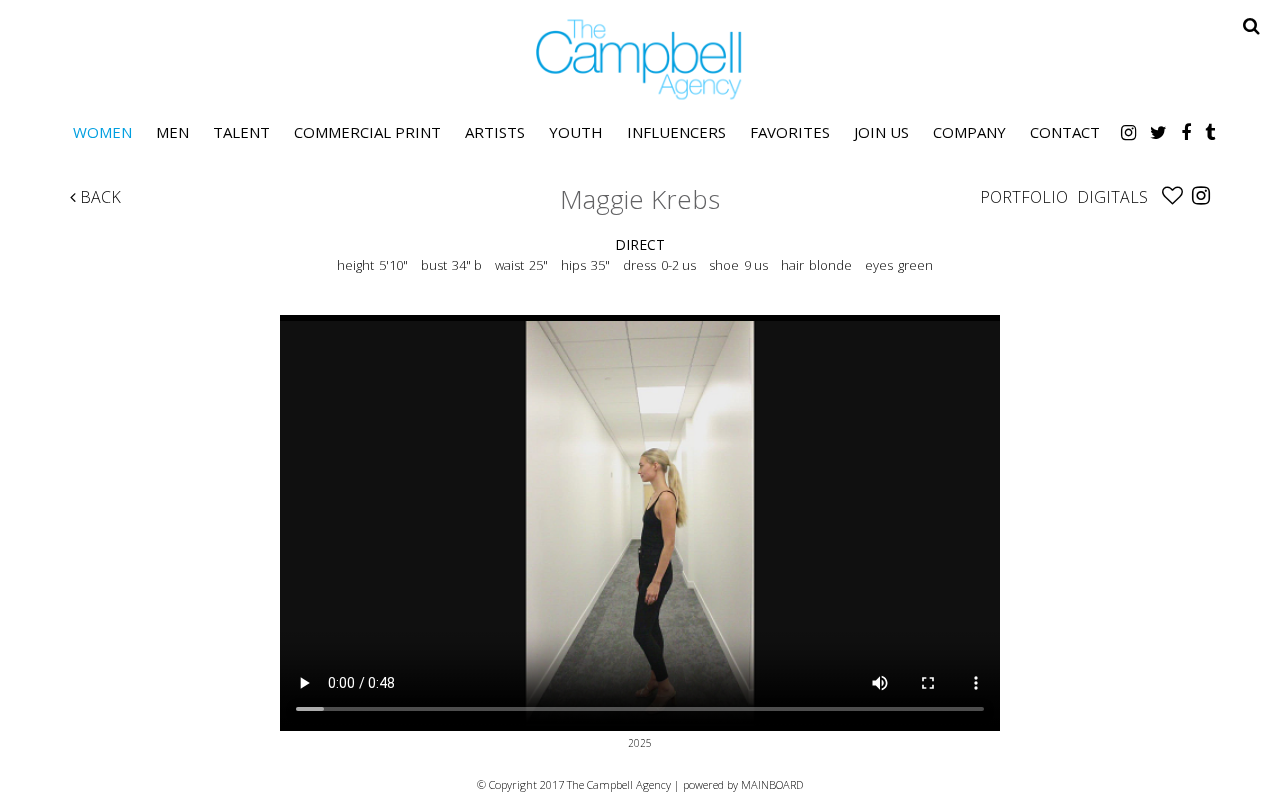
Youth (576, 132)
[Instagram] (1128, 132)
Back (98, 197)
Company (969, 132)
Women (102, 132)
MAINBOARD (772, 784)
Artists (495, 132)
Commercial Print (367, 132)
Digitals (1112, 197)
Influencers (676, 132)
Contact (1065, 132)
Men (172, 132)
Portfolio (1024, 197)
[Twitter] (1158, 132)
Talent (241, 132)
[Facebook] (1186, 132)
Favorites (790, 132)
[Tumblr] (1210, 132)
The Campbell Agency (640, 59)
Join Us (881, 132)
